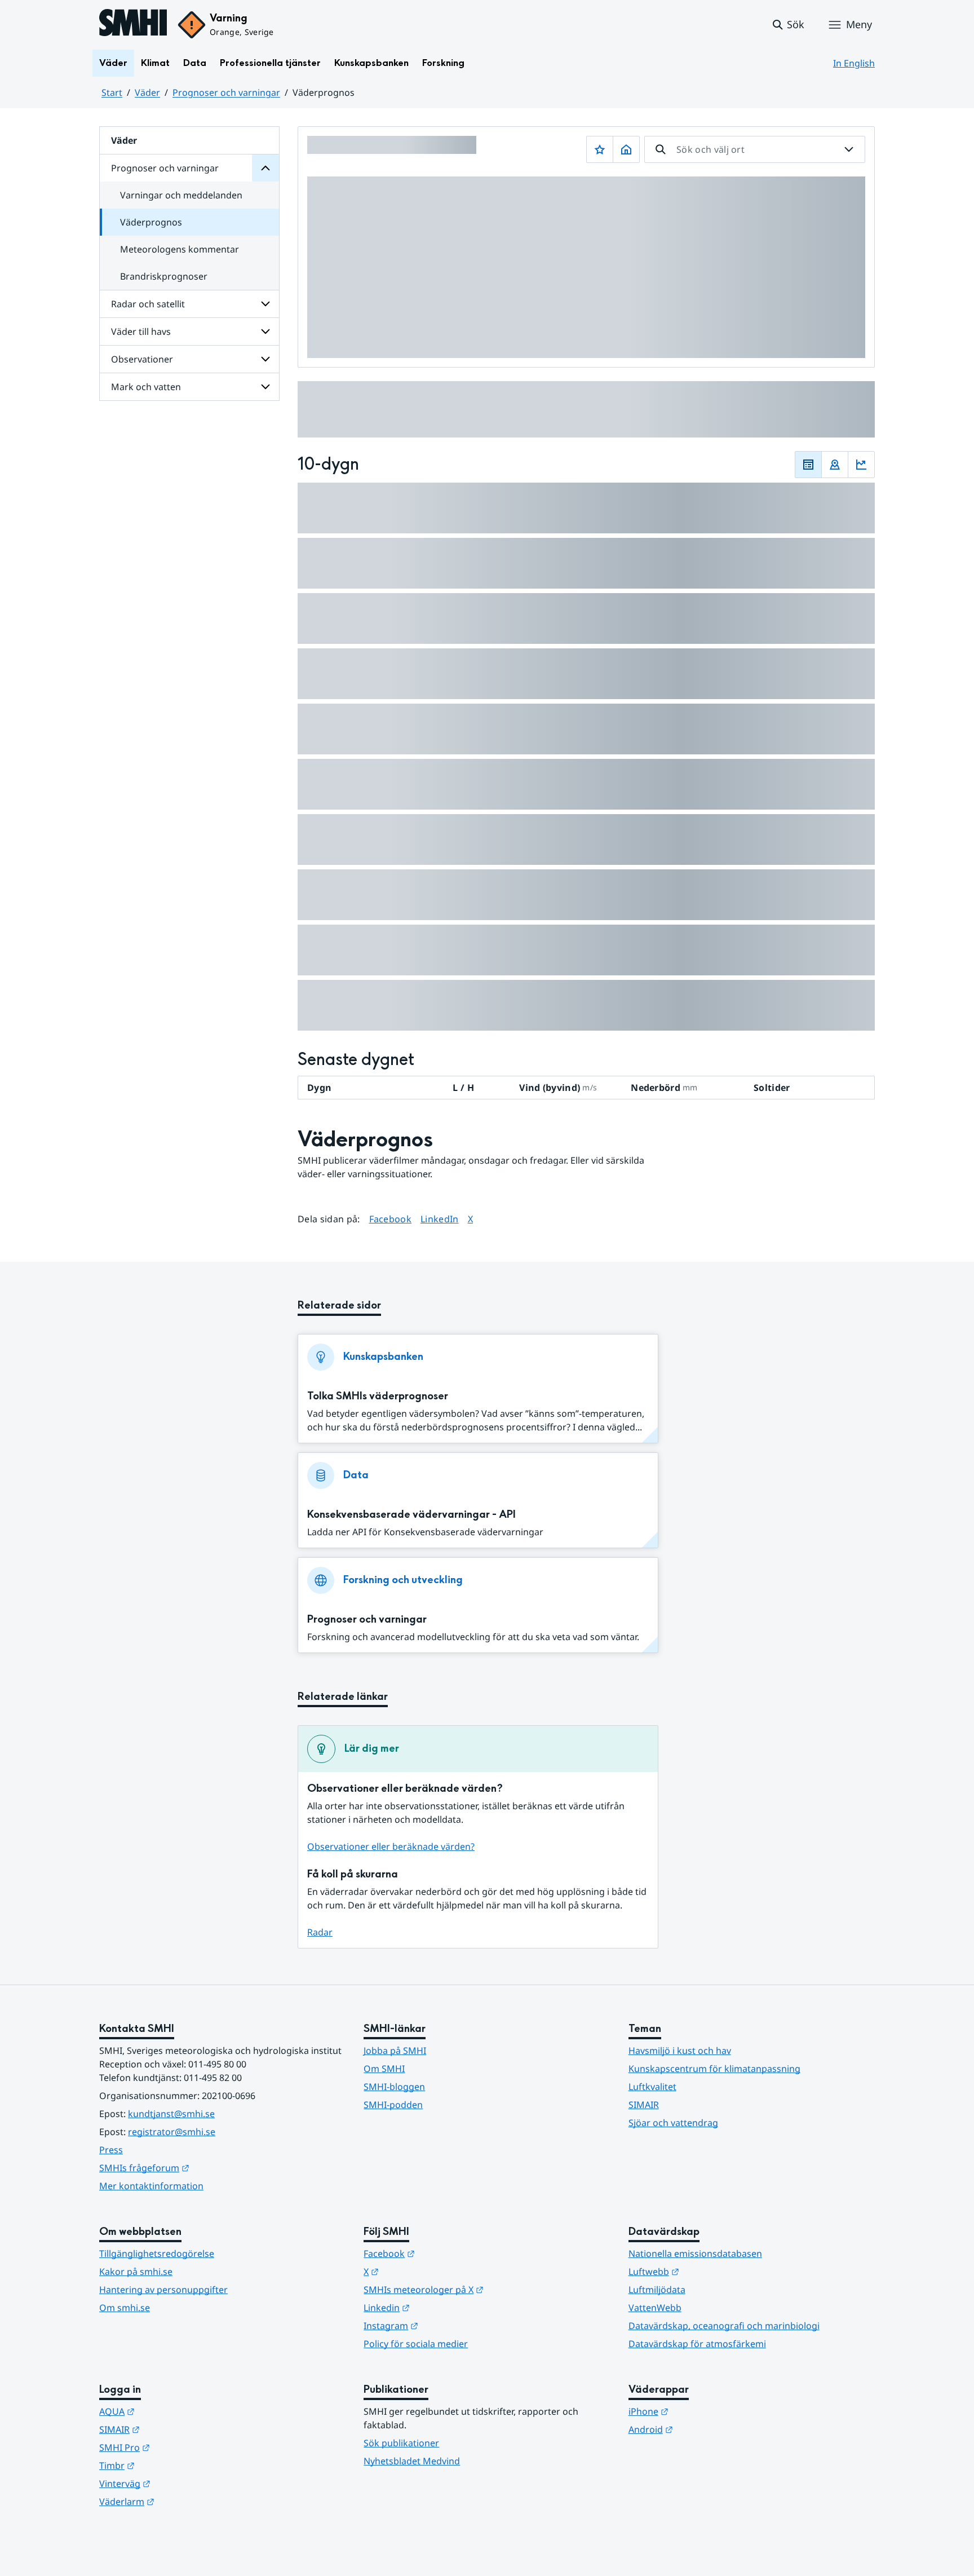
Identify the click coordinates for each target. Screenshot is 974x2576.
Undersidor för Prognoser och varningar (265, 168)
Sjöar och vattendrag (673, 2123)
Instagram (446, 2325)
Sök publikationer (401, 2443)
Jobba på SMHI (395, 2051)
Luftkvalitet (652, 2087)
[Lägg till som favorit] (600, 149)
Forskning (443, 63)
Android (706, 2429)
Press (111, 2150)
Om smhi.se (125, 2308)
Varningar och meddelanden (181, 195)
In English (854, 63)
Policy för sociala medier (416, 2344)
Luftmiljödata (657, 2290)
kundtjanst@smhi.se (171, 2114)
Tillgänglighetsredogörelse (157, 2254)
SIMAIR (644, 2105)
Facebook (391, 1219)
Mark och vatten (146, 387)
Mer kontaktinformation (151, 2186)
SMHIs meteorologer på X (479, 2289)
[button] (788, 25)
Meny (859, 24)
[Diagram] (861, 465)
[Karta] (835, 465)
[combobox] (755, 149)
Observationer (142, 359)
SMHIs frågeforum (200, 2168)
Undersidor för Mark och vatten (265, 387)
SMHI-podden (393, 2105)
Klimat (155, 63)
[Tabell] (808, 465)
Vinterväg (180, 2483)
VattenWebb (655, 2308)
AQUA (172, 2411)
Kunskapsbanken (371, 63)
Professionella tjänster (270, 63)
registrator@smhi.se (172, 2132)
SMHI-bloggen (394, 2087)
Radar (320, 1932)
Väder (113, 63)
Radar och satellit (148, 304)
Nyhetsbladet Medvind (412, 2461)
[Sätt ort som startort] (626, 149)
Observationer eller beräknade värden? (391, 1846)
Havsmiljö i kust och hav (680, 2051)
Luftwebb (709, 2271)
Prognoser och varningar (226, 92)
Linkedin (442, 2307)
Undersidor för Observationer (265, 359)
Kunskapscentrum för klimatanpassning (714, 2069)
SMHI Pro (180, 2447)
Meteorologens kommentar (180, 249)
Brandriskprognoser (164, 276)
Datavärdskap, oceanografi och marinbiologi (724, 2326)
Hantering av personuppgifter (163, 2290)
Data (195, 63)
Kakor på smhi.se (136, 2272)
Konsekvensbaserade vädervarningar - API (411, 1515)
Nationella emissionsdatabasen (695, 2254)
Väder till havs (141, 332)
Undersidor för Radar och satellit (265, 304)
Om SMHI (384, 2069)
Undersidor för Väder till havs (265, 332)
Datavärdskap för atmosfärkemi (697, 2344)
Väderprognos (151, 222)
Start (112, 92)
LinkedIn (440, 1219)
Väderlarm (182, 2501)
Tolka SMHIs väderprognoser (378, 1396)
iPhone (704, 2411)
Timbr (172, 2465)
